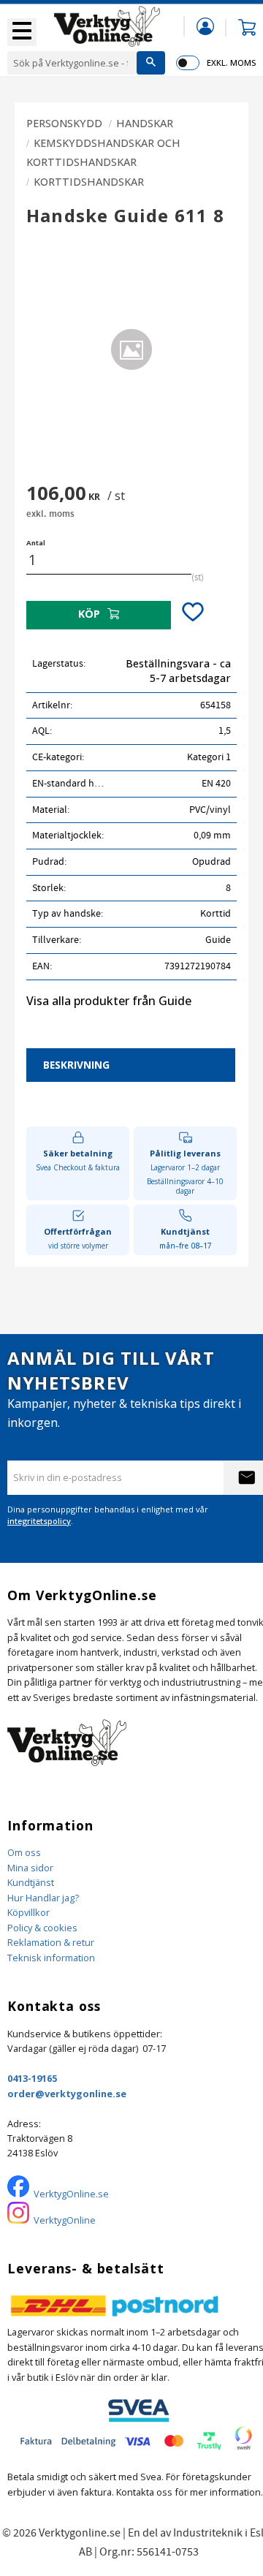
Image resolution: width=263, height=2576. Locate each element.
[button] (22, 32)
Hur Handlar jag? (43, 1898)
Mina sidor (30, 1868)
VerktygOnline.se (71, 2194)
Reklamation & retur (51, 1942)
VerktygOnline (65, 2220)
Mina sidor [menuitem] (205, 26)
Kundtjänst (31, 1882)
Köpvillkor (28, 1912)
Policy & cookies (42, 1928)
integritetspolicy (39, 1521)
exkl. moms (231, 62)
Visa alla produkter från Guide (109, 1001)
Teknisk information (51, 1958)
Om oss (24, 1852)
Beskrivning (76, 1065)
